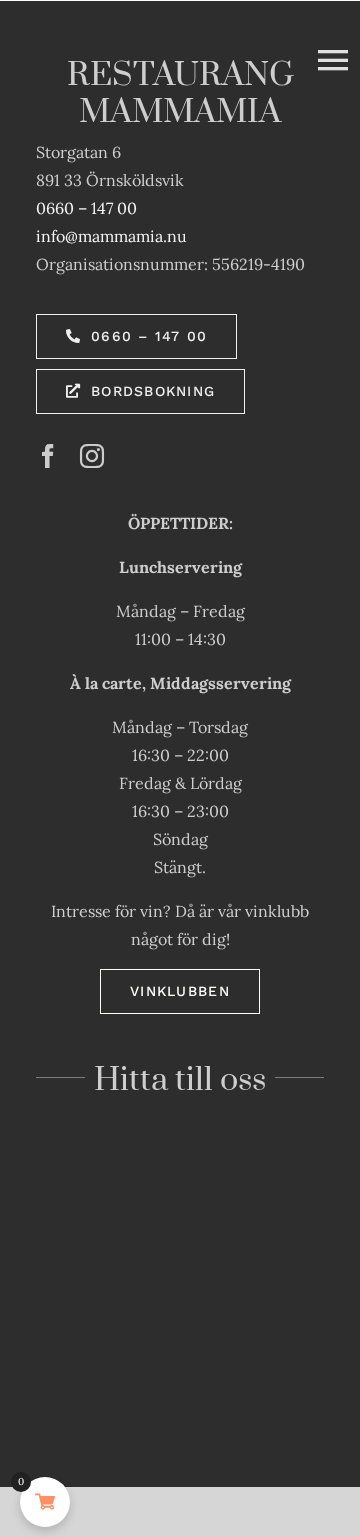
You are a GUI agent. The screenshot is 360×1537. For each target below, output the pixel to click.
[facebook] (48, 456)
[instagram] (92, 456)
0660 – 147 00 (86, 208)
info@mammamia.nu (111, 236)
